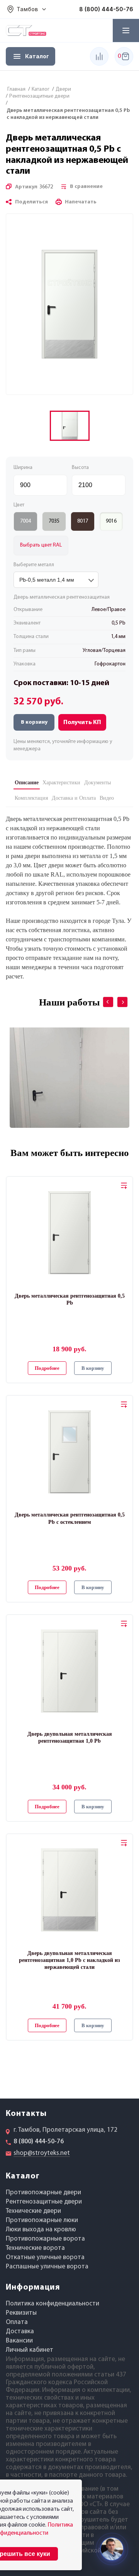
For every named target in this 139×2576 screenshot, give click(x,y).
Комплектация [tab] (31, 798)
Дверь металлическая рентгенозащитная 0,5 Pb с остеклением (70, 1518)
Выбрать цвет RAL (41, 545)
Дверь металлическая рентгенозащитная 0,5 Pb (70, 1299)
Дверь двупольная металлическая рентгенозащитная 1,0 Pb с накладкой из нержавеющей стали (69, 1960)
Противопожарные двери (43, 2193)
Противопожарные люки (42, 2220)
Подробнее (47, 1368)
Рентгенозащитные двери (44, 2202)
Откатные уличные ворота (45, 2257)
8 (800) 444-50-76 (106, 9)
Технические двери (33, 2211)
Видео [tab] (107, 798)
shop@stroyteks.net (42, 2153)
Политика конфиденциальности (53, 2304)
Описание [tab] (27, 783)
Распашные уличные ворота (47, 2267)
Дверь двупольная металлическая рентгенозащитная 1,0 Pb (70, 1737)
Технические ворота (35, 2248)
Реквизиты (21, 2313)
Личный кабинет (30, 2350)
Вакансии (19, 2341)
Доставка (20, 2331)
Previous (103, 997)
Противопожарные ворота (45, 2239)
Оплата (17, 2322)
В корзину (34, 722)
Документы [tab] (97, 783)
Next (117, 997)
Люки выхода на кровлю (41, 2230)
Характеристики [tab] (61, 783)
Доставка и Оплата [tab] (74, 798)
